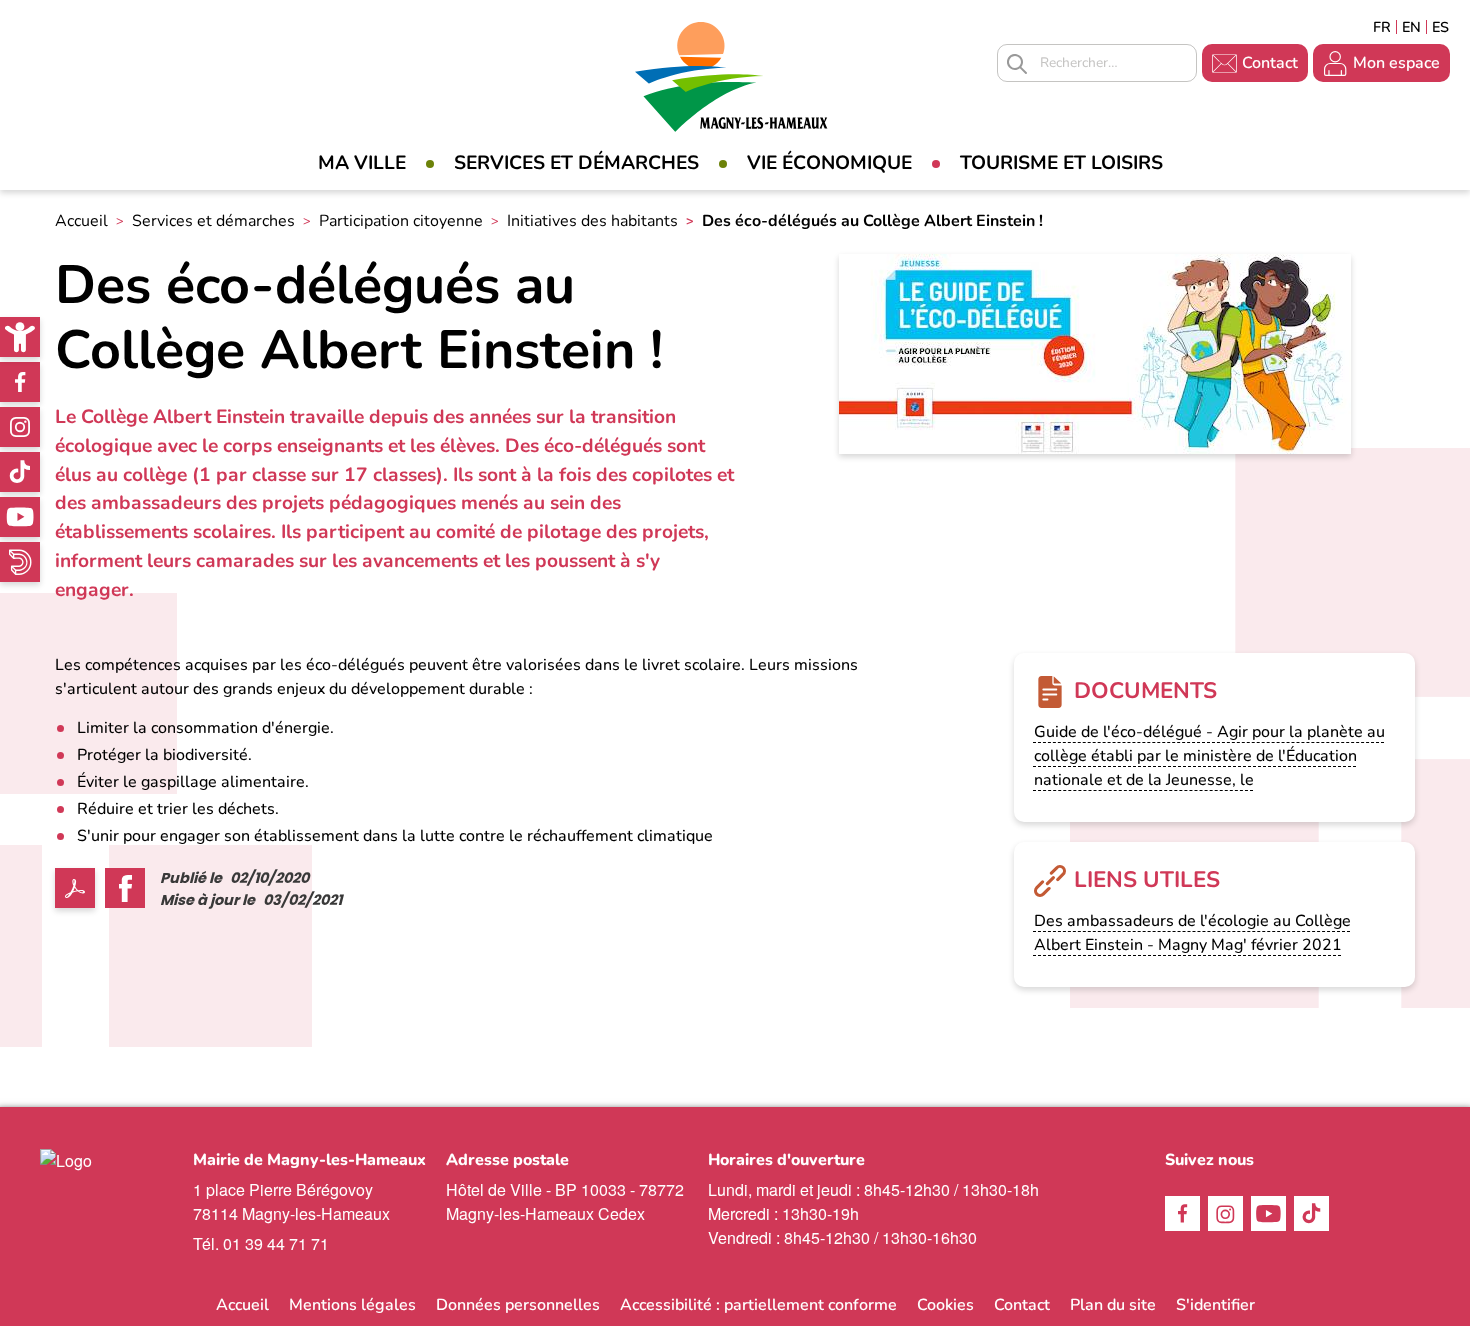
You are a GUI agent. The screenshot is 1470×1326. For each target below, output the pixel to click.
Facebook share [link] (125, 888)
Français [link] (1382, 27)
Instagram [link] (20, 427)
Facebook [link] (20, 382)
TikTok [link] (20, 472)
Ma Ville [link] (362, 163)
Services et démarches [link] (576, 163)
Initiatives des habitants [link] (592, 221)
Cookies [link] (945, 1305)
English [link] (1411, 27)
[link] (20, 337)
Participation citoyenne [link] (401, 221)
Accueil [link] (81, 221)
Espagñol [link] (1441, 27)
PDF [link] (75, 888)
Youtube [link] (20, 517)
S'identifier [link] (1215, 1305)
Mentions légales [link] (352, 1305)
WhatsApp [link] (20, 562)
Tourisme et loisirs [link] (1061, 163)
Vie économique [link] (829, 163)
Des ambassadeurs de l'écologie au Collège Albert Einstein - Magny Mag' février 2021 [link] (1192, 933)
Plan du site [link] (1113, 1305)
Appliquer (1017, 64)
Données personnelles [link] (518, 1305)
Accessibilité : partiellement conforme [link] (758, 1305)
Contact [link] (1270, 63)
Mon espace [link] (1396, 63)
